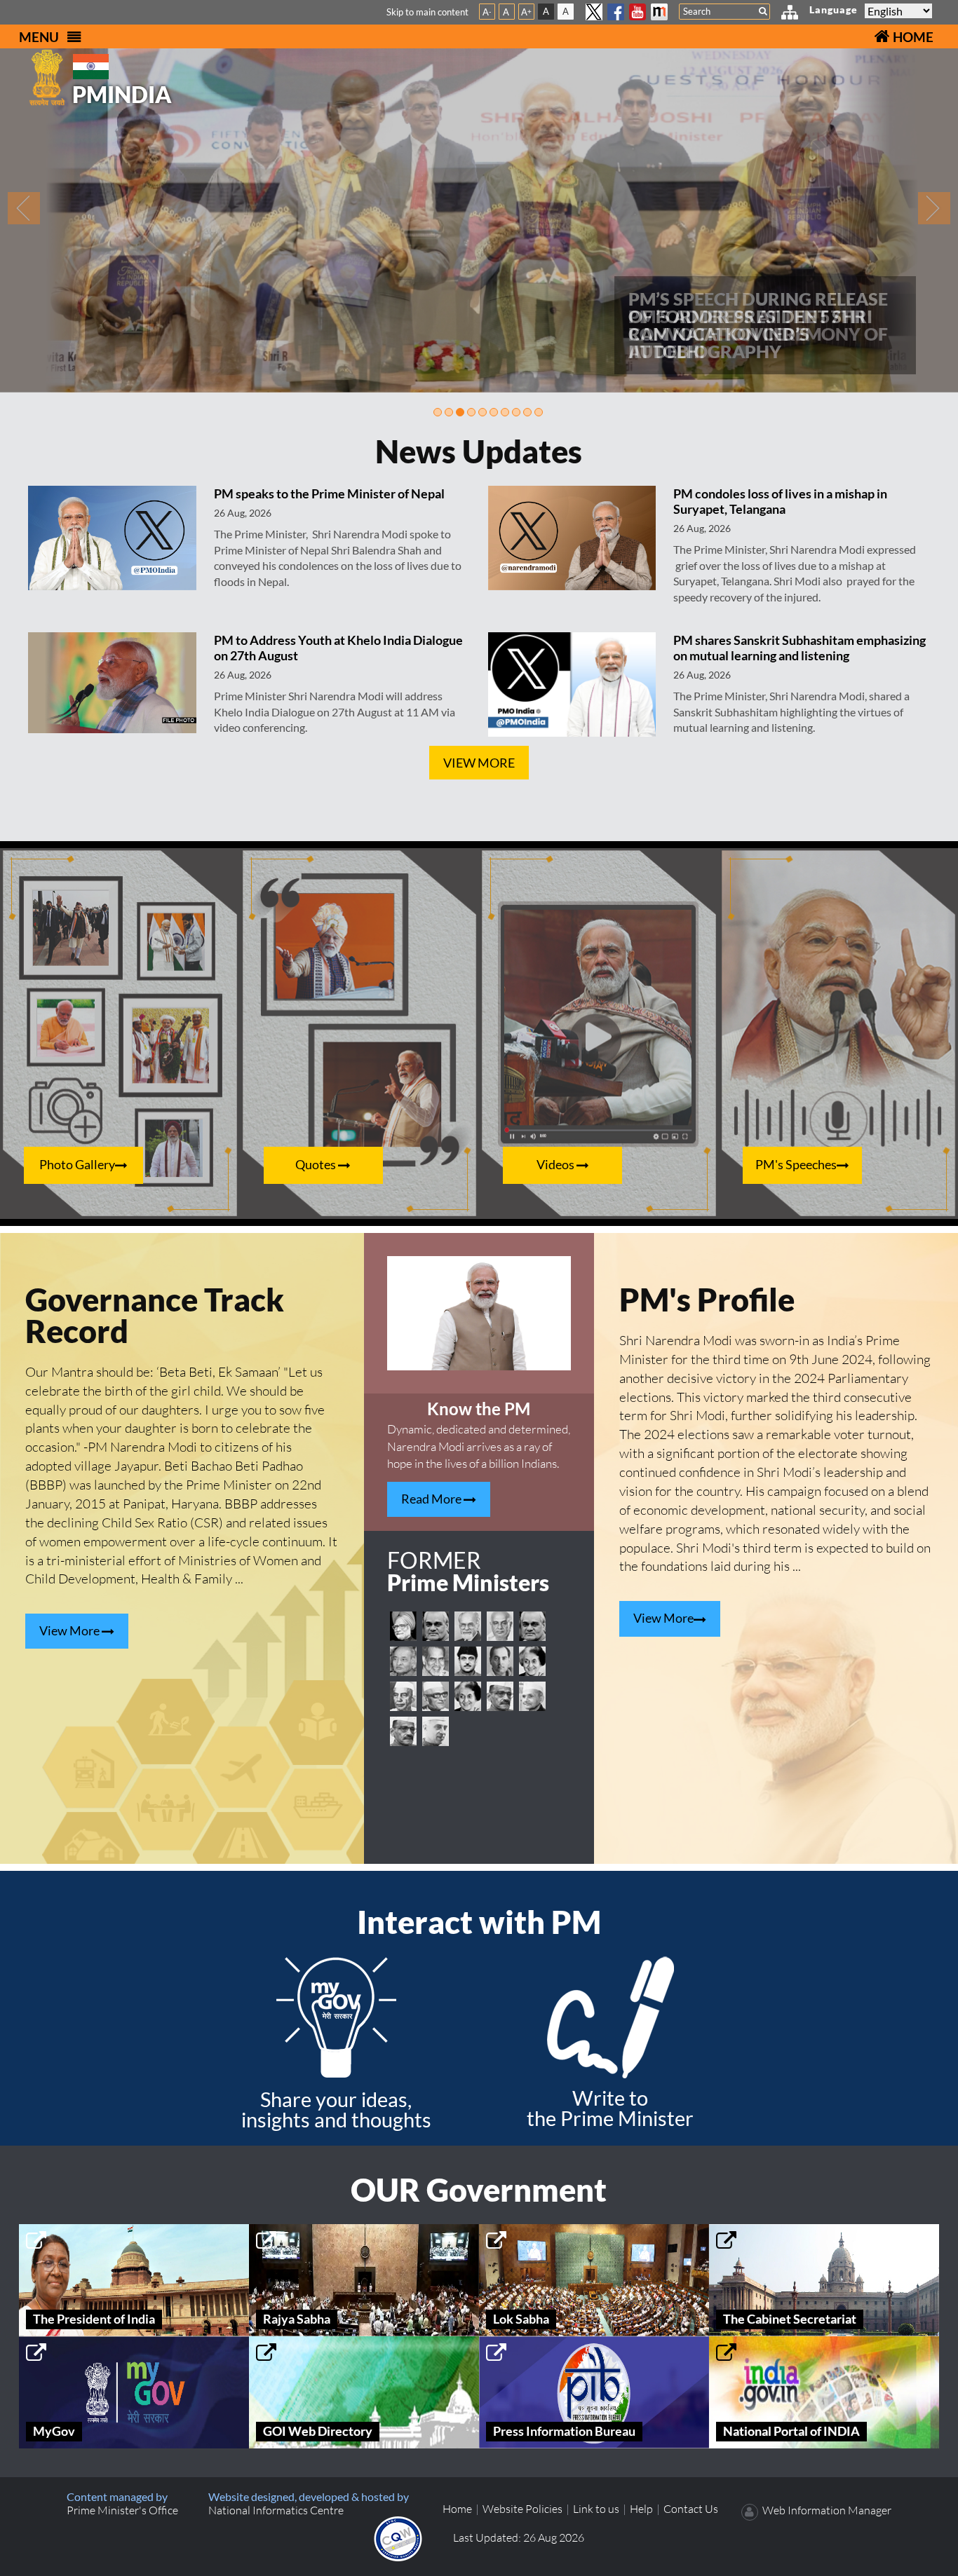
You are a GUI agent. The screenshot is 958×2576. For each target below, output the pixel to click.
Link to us (596, 2509)
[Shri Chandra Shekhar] (436, 1661)
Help (641, 2509)
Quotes (317, 1165)
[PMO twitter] (594, 12)
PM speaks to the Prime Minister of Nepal (329, 493)
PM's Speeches (796, 1165)
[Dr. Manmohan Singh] (403, 1626)
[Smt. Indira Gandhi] (532, 1661)
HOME (912, 37)
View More (479, 763)
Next (935, 208)
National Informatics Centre (276, 2510)
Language (834, 9)
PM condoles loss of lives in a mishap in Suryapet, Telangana (780, 501)
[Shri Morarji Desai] (436, 1696)
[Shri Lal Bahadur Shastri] (532, 1696)
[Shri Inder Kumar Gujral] (468, 1626)
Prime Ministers (468, 1573)
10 (539, 412)
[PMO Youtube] (637, 12)
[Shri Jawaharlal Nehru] (436, 1731)
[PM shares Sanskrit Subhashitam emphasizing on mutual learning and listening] (572, 683)
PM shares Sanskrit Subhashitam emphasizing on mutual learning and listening (800, 648)
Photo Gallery (77, 1165)
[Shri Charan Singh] (403, 1696)
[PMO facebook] (616, 12)
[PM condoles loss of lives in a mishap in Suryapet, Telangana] (572, 537)
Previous (23, 208)
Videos (556, 1165)
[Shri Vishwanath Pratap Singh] (468, 1661)
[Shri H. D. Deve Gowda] (500, 1626)
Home (457, 2509)
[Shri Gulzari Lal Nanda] (500, 1696)
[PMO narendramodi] (659, 12)
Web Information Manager (827, 2510)
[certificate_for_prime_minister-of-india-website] (398, 2537)
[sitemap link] (790, 14)
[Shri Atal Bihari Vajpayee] (436, 1626)
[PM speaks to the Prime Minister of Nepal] (112, 537)
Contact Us (691, 2509)
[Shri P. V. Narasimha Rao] (403, 1661)
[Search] (763, 11)
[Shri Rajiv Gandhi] (500, 1661)
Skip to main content (427, 12)
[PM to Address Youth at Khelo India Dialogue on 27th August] (112, 681)
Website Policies (522, 2509)
